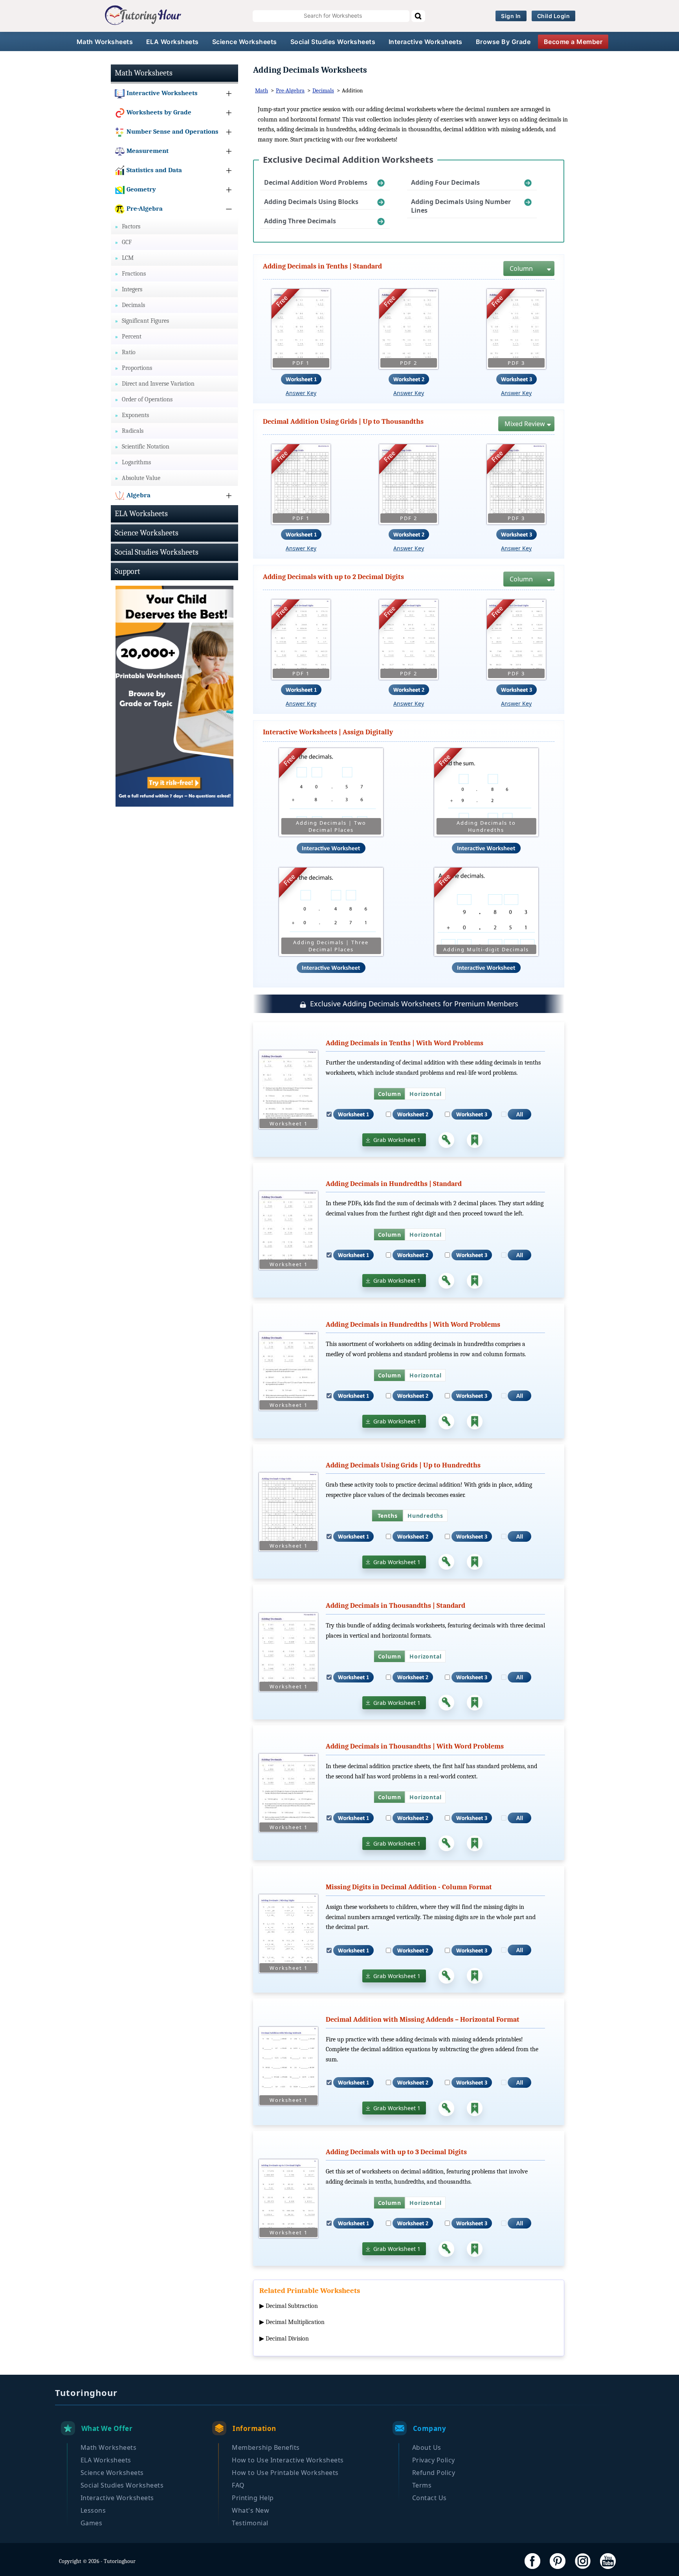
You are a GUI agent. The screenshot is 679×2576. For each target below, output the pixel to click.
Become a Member (573, 42)
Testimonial (250, 2523)
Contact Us (429, 2498)
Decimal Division (287, 2339)
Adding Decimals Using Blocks (311, 202)
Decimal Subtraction (292, 2306)
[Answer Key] (446, 1140)
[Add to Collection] (475, 1140)
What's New (250, 2510)
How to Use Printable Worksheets (285, 2473)
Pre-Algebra (290, 90)
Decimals (323, 90)
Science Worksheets (245, 42)
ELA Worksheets (173, 42)
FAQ (238, 2485)
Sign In (511, 16)
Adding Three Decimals (300, 221)
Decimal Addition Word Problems (316, 182)
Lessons (93, 2510)
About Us (427, 2447)
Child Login (554, 16)
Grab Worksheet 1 (397, 1140)
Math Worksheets (105, 42)
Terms (422, 2485)
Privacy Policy (434, 2460)
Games (92, 2523)
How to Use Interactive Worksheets (288, 2460)
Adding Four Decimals (445, 182)
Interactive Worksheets (426, 42)
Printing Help (253, 2498)
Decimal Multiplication (295, 2322)
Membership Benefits (266, 2447)
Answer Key (301, 393)
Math (262, 90)
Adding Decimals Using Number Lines (461, 206)
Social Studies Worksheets (333, 42)
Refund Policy (434, 2473)
